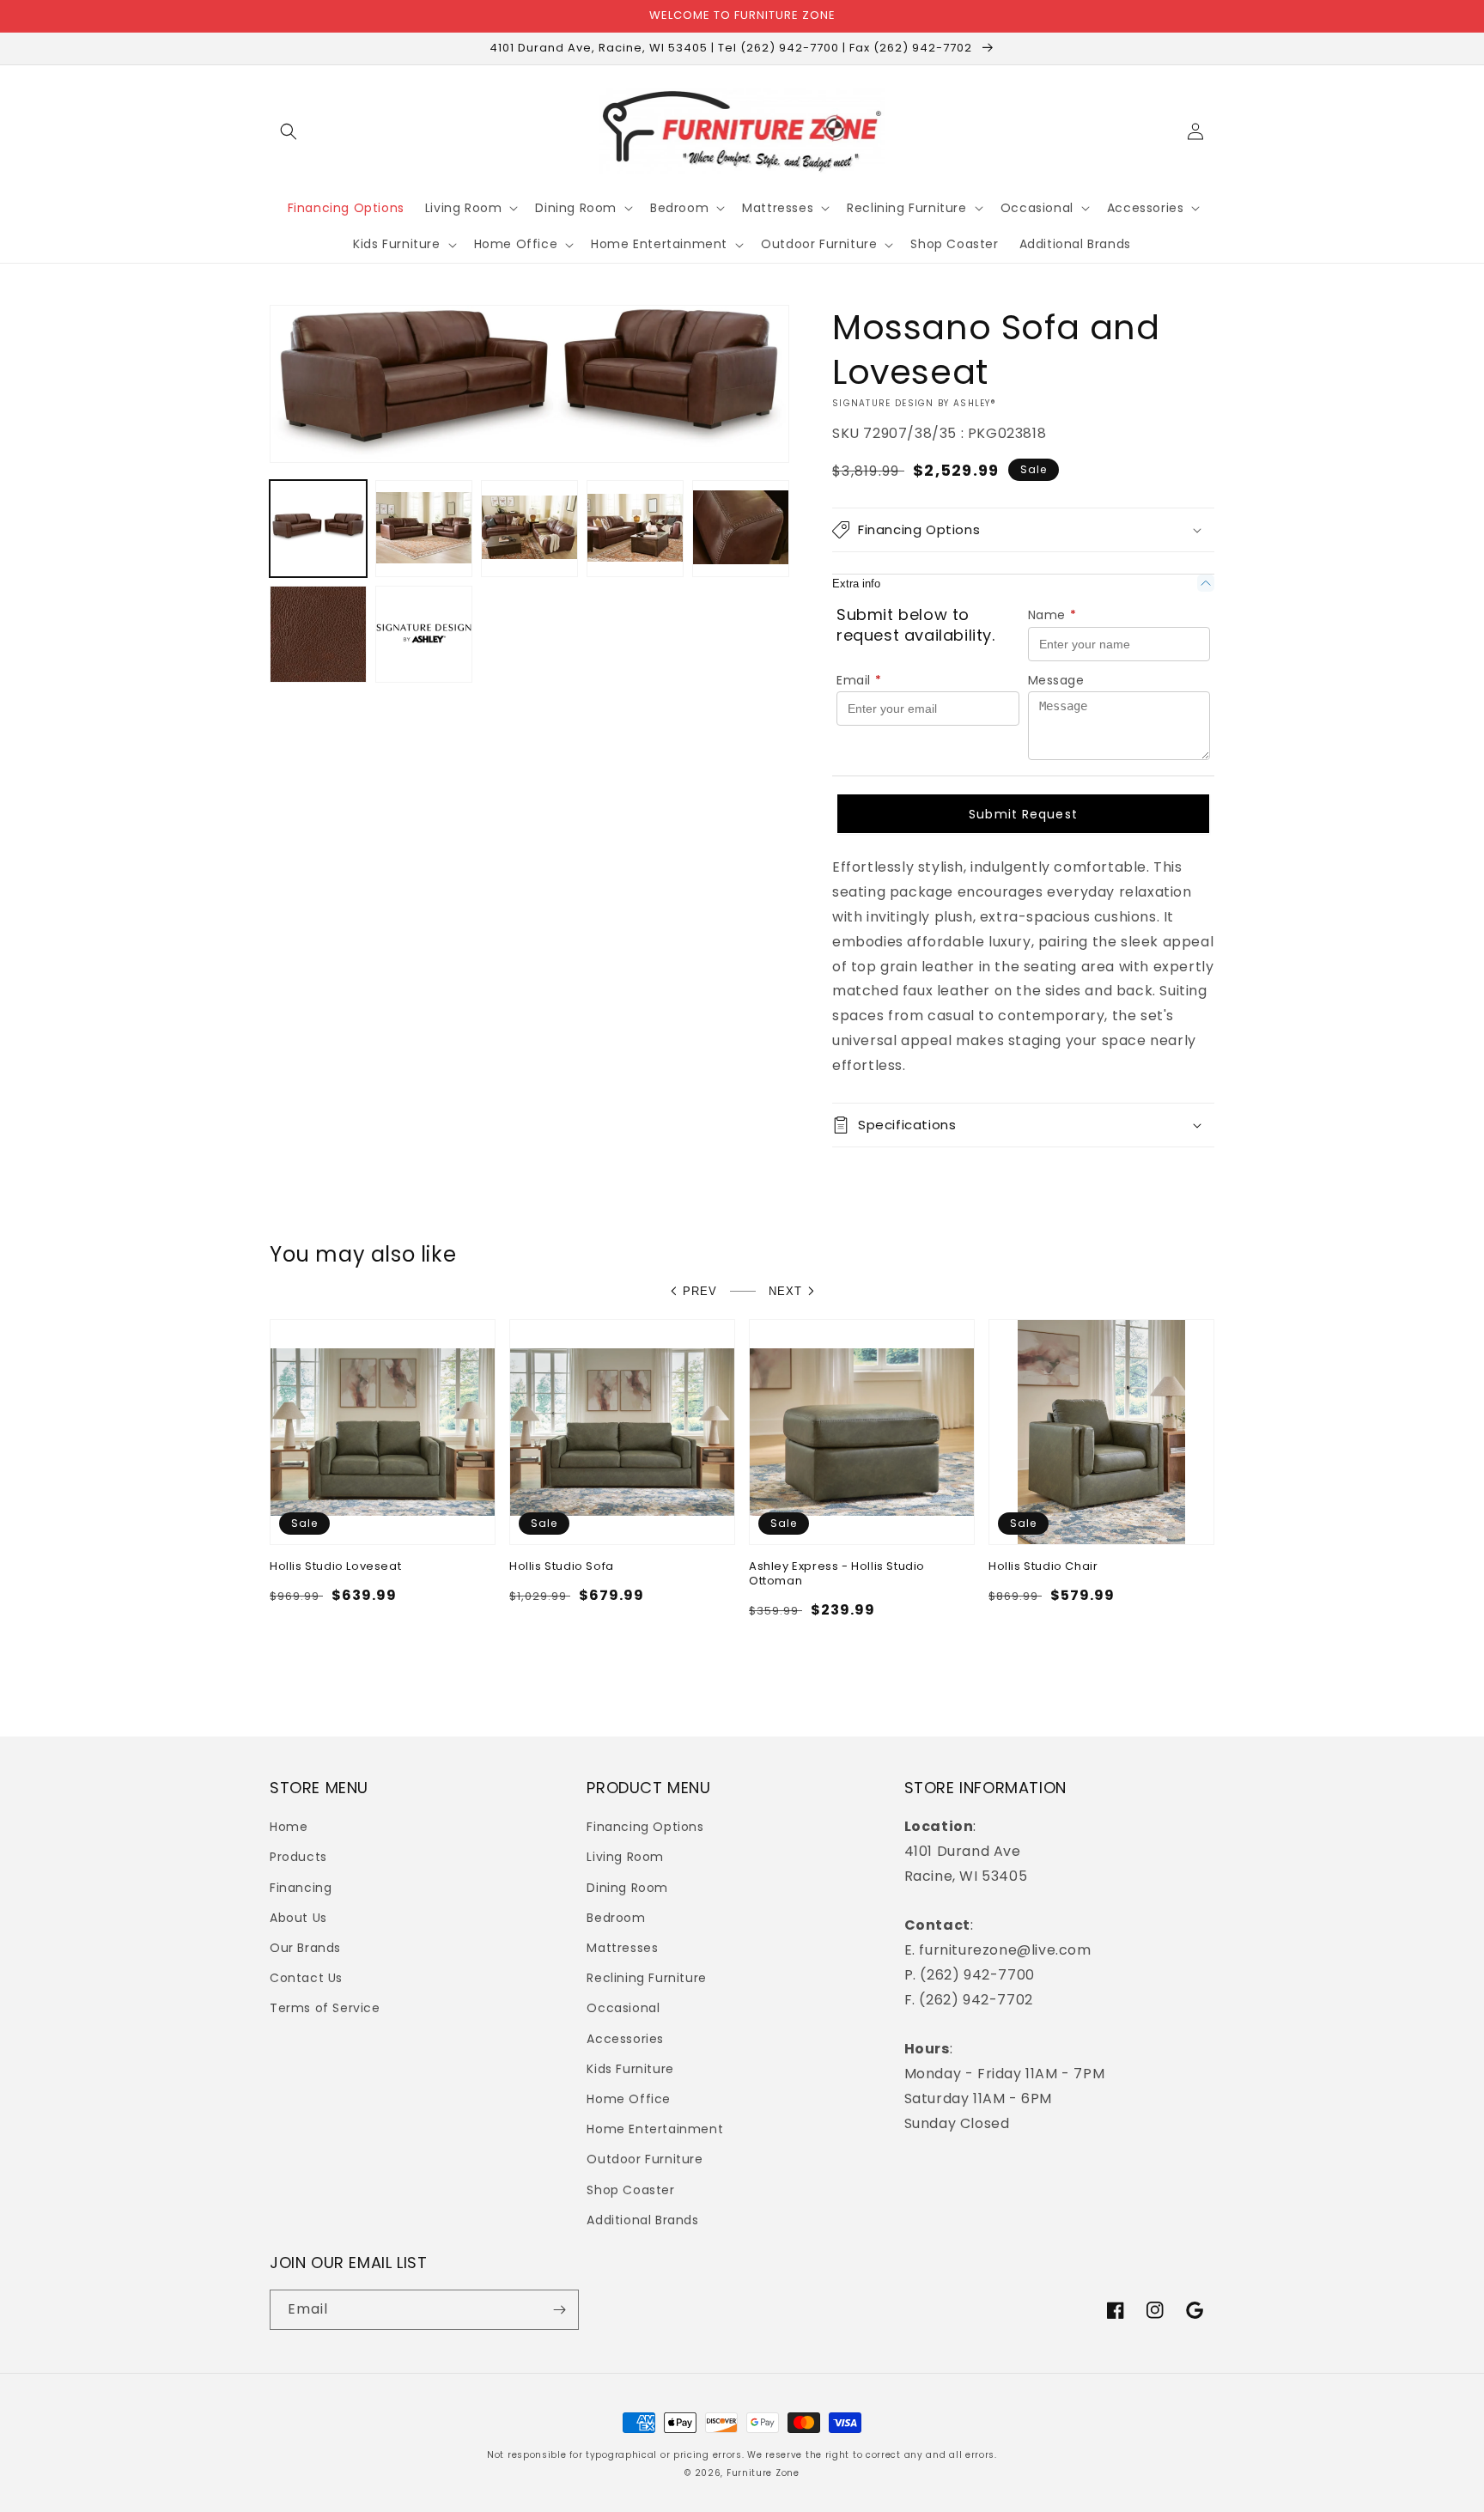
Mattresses (622, 1948)
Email (859, 680)
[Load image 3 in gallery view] (529, 529)
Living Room (625, 1857)
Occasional (623, 2008)
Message (1056, 680)
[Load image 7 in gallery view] (424, 634)
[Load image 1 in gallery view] (318, 529)
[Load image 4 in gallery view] (635, 529)
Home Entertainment (655, 2129)
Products (298, 1857)
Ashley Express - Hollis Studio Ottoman (837, 1574)
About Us (298, 1918)
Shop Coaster (630, 2190)
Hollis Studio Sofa (562, 1567)
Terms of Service (325, 2008)
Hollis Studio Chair (1043, 1567)
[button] (289, 131)
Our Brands (305, 1948)
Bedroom (616, 1918)
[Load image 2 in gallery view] (424, 529)
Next (785, 1291)
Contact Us (306, 1978)
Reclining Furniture (646, 1978)
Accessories (625, 2039)
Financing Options (645, 1827)
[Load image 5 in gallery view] (741, 529)
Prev (700, 1291)
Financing (301, 1888)
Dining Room (627, 1888)
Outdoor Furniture (645, 2159)
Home (289, 1827)
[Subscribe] (559, 2310)
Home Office (629, 2099)
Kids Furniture (630, 2069)
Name (1052, 615)
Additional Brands (642, 2220)
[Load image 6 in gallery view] (318, 634)
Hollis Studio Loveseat (335, 1567)
